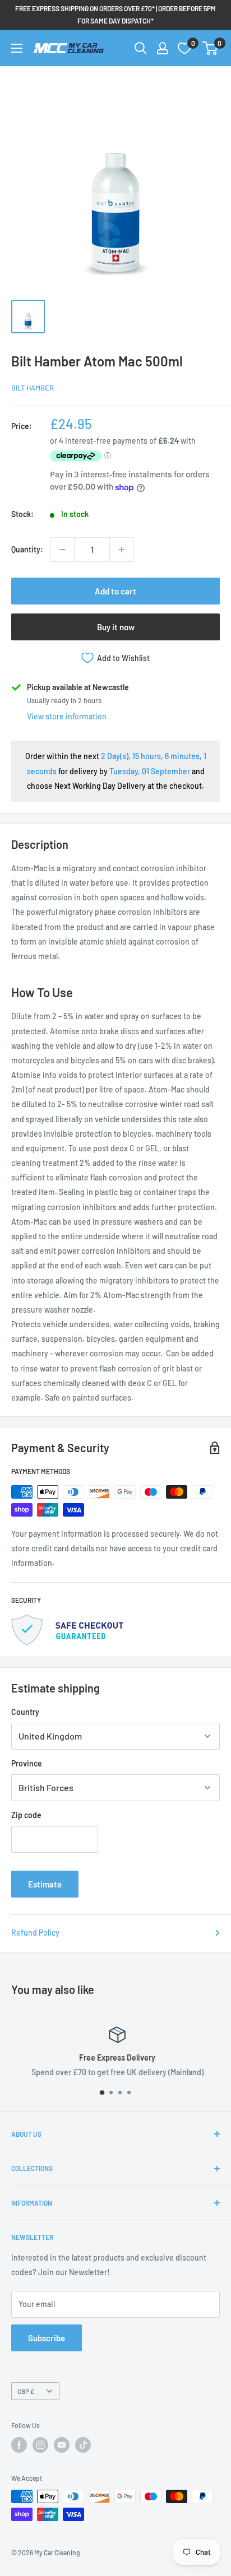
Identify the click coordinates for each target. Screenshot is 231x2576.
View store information (67, 716)
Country (25, 1712)
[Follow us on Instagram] (40, 2445)
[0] (211, 48)
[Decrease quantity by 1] (62, 550)
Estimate (45, 1884)
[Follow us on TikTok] (83, 2445)
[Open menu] (17, 48)
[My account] (163, 48)
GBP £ (26, 2391)
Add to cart (115, 591)
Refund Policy (35, 1933)
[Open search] (141, 48)
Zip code (26, 1815)
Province (27, 1763)
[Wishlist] (184, 48)
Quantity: (27, 549)
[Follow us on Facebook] (19, 2445)
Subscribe (47, 2338)
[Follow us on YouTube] (62, 2445)
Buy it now (116, 627)
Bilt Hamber (33, 388)
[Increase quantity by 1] (122, 550)
